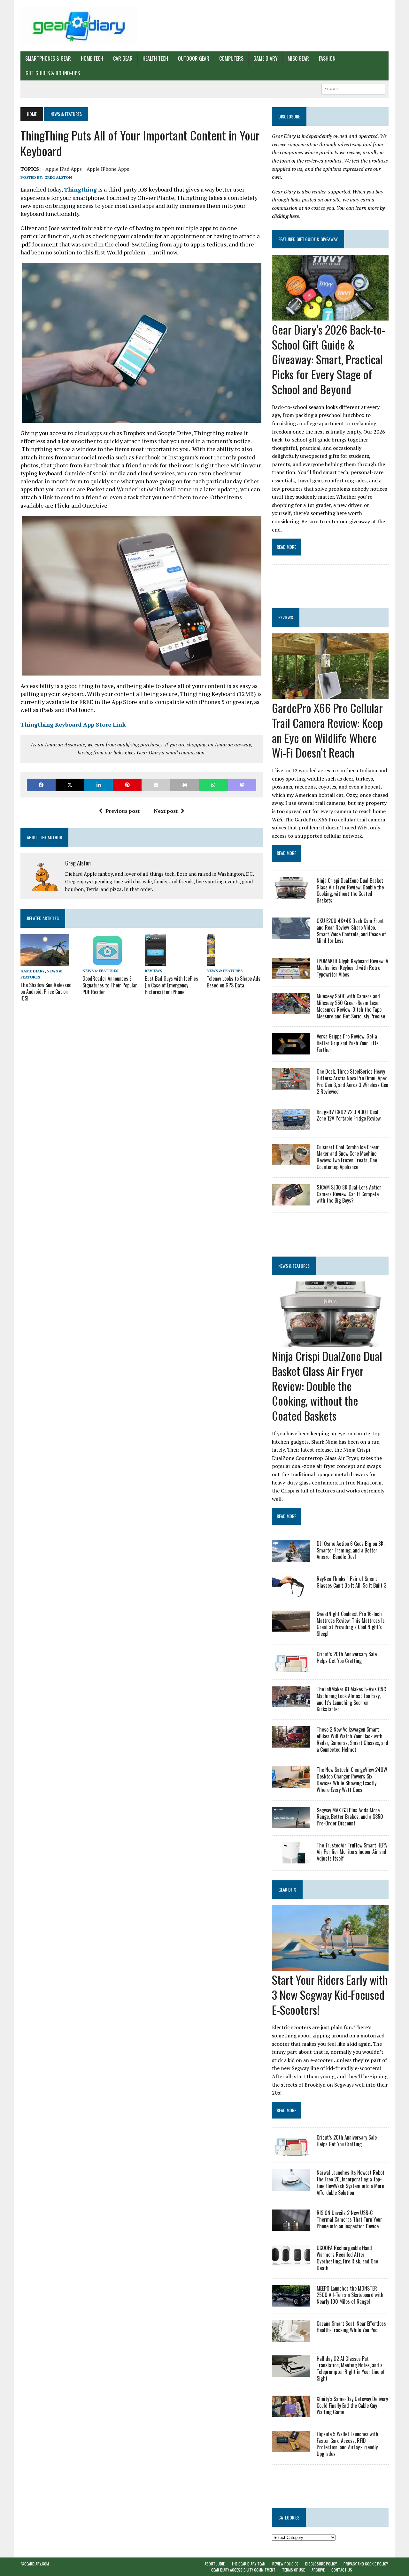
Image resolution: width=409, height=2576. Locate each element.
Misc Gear (298, 58)
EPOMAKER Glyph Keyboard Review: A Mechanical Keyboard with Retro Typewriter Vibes (352, 968)
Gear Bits (287, 1889)
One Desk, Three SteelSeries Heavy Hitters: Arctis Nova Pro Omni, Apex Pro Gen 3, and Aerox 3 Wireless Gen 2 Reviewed (352, 1081)
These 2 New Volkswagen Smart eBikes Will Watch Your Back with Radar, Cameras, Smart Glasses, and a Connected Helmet (352, 1739)
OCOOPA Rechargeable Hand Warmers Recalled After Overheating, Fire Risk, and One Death (347, 2258)
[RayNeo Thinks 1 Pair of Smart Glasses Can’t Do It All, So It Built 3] (291, 1592)
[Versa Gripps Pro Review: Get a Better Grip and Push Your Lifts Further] (291, 1050)
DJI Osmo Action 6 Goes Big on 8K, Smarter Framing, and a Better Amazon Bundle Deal (351, 1550)
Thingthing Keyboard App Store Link (73, 724)
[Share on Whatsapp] (213, 785)
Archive (318, 2570)
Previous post (123, 811)
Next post (166, 811)
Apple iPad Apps (64, 169)
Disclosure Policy (321, 2564)
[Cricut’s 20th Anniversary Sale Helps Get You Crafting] (291, 1668)
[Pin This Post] (127, 785)
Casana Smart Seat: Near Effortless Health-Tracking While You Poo (351, 2327)
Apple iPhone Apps (108, 169)
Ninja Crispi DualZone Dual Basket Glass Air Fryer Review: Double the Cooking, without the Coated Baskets (350, 890)
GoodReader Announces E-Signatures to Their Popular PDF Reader (110, 985)
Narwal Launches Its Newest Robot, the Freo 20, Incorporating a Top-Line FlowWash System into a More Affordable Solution (351, 2182)
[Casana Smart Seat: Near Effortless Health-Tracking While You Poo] (291, 2337)
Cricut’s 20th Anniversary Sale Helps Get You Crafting (347, 1657)
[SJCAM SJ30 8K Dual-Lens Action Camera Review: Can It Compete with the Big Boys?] (291, 1201)
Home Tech (92, 58)
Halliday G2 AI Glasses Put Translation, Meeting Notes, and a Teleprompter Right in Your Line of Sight (351, 2368)
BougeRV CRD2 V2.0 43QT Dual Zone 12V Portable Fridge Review (349, 1115)
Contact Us (342, 2570)
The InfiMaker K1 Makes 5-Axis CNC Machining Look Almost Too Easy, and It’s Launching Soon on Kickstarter (351, 1699)
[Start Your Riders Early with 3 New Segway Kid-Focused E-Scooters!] (330, 1966)
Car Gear (123, 58)
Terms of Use (293, 2570)
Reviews (153, 971)
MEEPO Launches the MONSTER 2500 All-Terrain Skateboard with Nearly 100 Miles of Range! (350, 2295)
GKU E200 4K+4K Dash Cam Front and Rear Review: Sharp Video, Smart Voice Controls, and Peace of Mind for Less (351, 931)
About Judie (215, 2564)
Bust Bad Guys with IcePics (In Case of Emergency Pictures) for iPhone (171, 985)
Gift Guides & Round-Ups (53, 73)
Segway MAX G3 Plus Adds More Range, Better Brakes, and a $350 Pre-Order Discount (350, 1817)
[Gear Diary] (79, 26)
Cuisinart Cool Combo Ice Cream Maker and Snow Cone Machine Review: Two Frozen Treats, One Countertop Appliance (348, 1157)
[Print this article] (185, 785)
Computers (231, 58)
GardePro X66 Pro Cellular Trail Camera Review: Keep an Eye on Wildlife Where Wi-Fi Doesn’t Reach (327, 730)
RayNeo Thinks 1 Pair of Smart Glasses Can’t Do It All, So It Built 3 (351, 1582)
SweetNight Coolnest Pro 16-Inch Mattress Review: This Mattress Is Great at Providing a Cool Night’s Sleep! (351, 1624)
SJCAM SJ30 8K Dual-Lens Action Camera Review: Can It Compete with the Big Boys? (349, 1194)
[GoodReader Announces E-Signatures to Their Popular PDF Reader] (107, 962)
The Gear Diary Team (248, 2564)
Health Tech (155, 58)
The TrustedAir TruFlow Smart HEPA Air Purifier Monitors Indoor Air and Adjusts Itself (352, 1852)
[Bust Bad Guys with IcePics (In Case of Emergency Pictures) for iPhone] (155, 962)
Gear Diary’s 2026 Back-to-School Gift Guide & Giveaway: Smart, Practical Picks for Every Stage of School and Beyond (328, 359)
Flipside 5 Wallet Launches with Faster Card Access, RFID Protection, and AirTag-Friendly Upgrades (347, 2444)
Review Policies (285, 2564)
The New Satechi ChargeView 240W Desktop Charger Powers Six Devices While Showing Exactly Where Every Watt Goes (352, 1779)
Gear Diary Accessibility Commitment (243, 2570)
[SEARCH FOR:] (353, 88)
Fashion (327, 58)
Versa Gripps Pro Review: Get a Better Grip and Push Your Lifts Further (348, 1043)
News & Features (100, 971)
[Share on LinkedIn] (99, 785)
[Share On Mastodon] (242, 785)
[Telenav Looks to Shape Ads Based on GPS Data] (211, 962)
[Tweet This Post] (70, 785)
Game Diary (266, 58)
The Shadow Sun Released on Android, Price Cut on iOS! (46, 992)
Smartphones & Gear (48, 58)
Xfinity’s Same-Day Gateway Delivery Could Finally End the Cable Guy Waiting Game (352, 2406)
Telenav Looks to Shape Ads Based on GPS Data (234, 982)
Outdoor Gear (194, 58)
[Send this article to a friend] (156, 785)
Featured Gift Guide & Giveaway (308, 239)
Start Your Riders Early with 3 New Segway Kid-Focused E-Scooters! (330, 1994)
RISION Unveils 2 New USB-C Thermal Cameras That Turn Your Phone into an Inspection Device (349, 2219)
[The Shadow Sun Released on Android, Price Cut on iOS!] (45, 962)
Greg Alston (58, 177)
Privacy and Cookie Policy (366, 2564)
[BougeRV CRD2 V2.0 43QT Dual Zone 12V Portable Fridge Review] (291, 1126)
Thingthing (80, 189)
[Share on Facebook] (41, 785)
